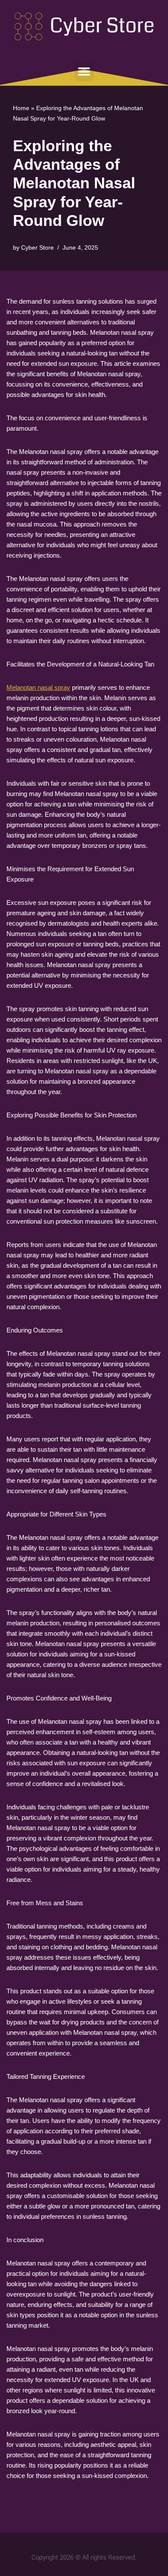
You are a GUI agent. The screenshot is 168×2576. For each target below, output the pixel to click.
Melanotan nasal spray (38, 687)
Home (21, 108)
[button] (84, 71)
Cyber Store (37, 248)
